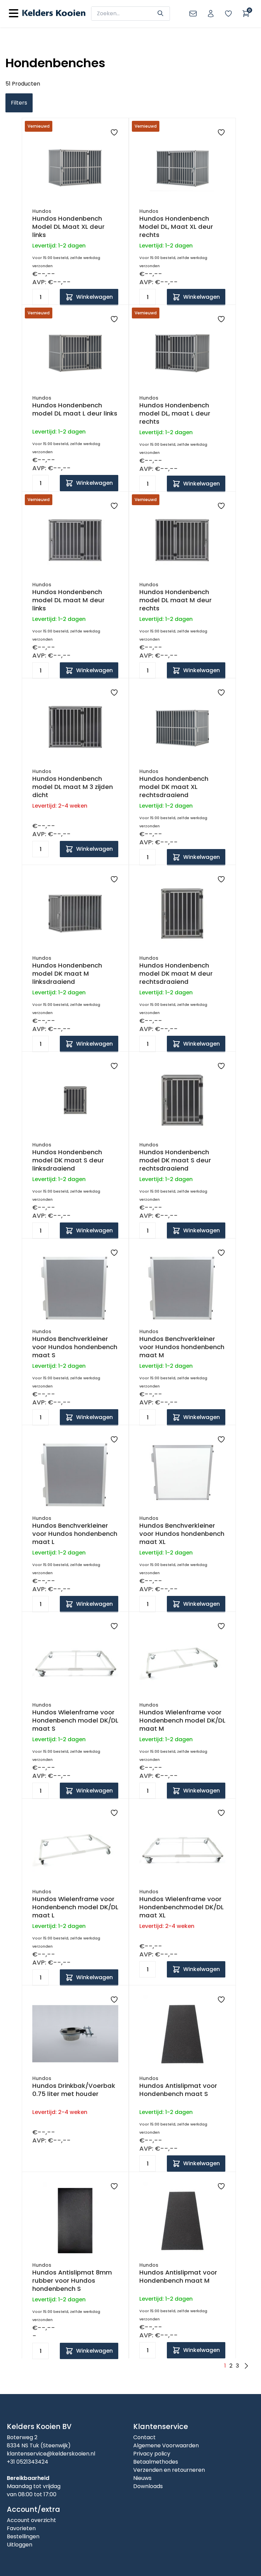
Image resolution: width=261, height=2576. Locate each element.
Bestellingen (23, 2536)
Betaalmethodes (156, 2462)
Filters (19, 103)
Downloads (148, 2486)
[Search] (160, 13)
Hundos (42, 211)
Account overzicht (31, 2520)
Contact (144, 2437)
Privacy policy (152, 2454)
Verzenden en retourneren (169, 2470)
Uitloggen (20, 2545)
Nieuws (142, 2478)
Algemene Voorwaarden (166, 2445)
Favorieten (21, 2528)
